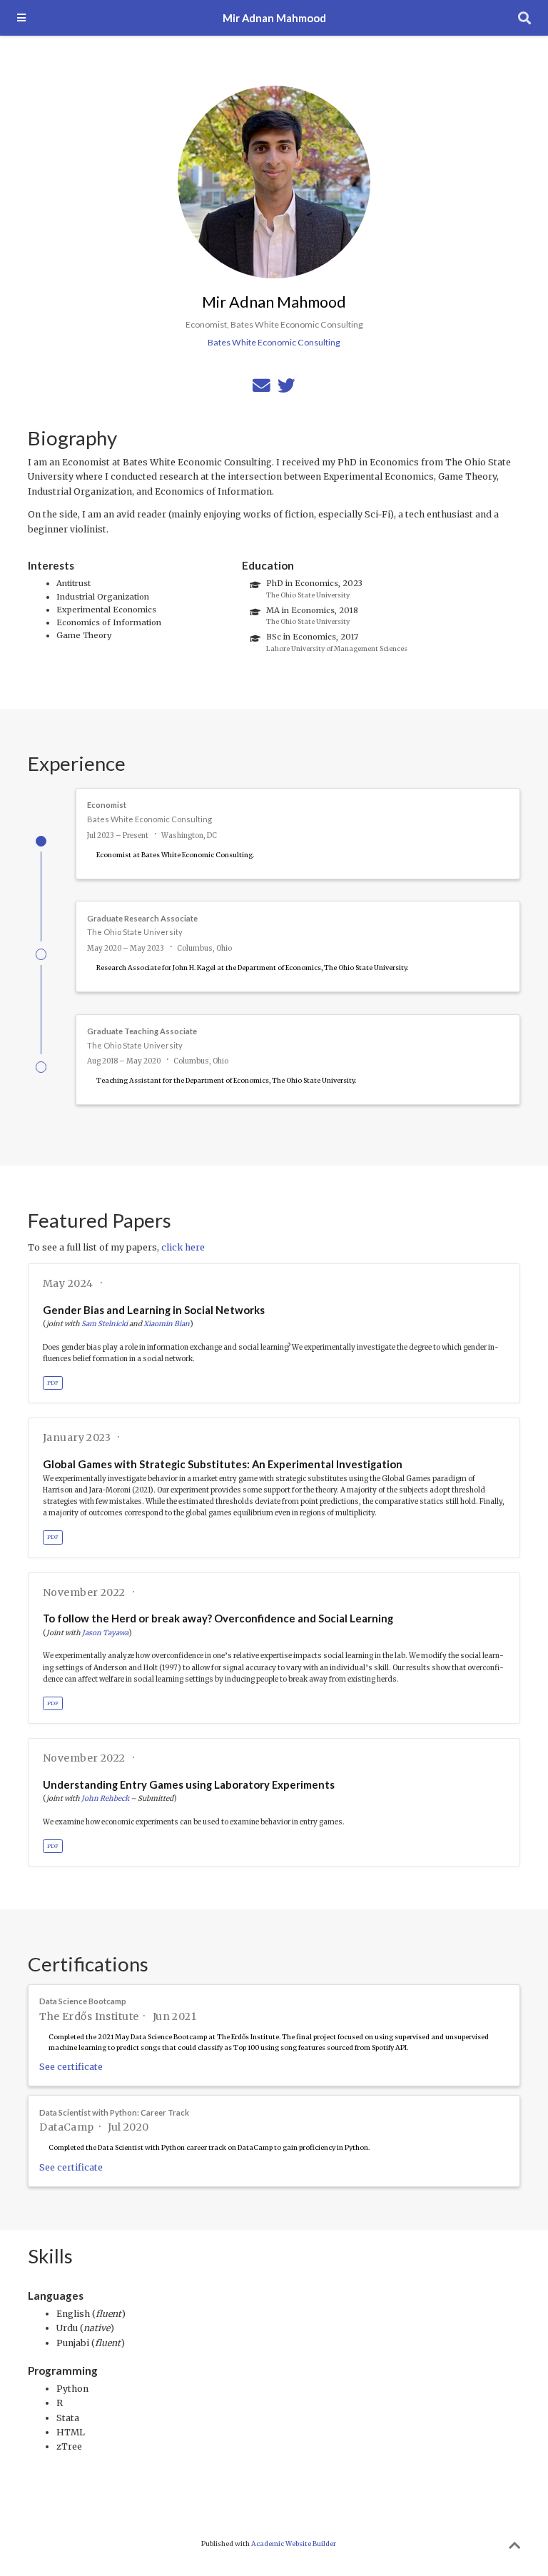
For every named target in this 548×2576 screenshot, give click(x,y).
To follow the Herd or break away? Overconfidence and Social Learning (218, 1618)
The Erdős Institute (89, 2016)
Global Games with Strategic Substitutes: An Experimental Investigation (223, 1464)
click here (183, 1247)
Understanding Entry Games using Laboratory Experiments (189, 1784)
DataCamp (66, 2127)
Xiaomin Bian (167, 1324)
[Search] (524, 18)
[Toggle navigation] (21, 17)
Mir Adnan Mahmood (274, 18)
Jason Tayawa (105, 1633)
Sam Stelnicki (105, 1324)
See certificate (71, 2067)
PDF (53, 1383)
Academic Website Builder (294, 2544)
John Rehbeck (105, 1798)
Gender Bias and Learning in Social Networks (154, 1310)
